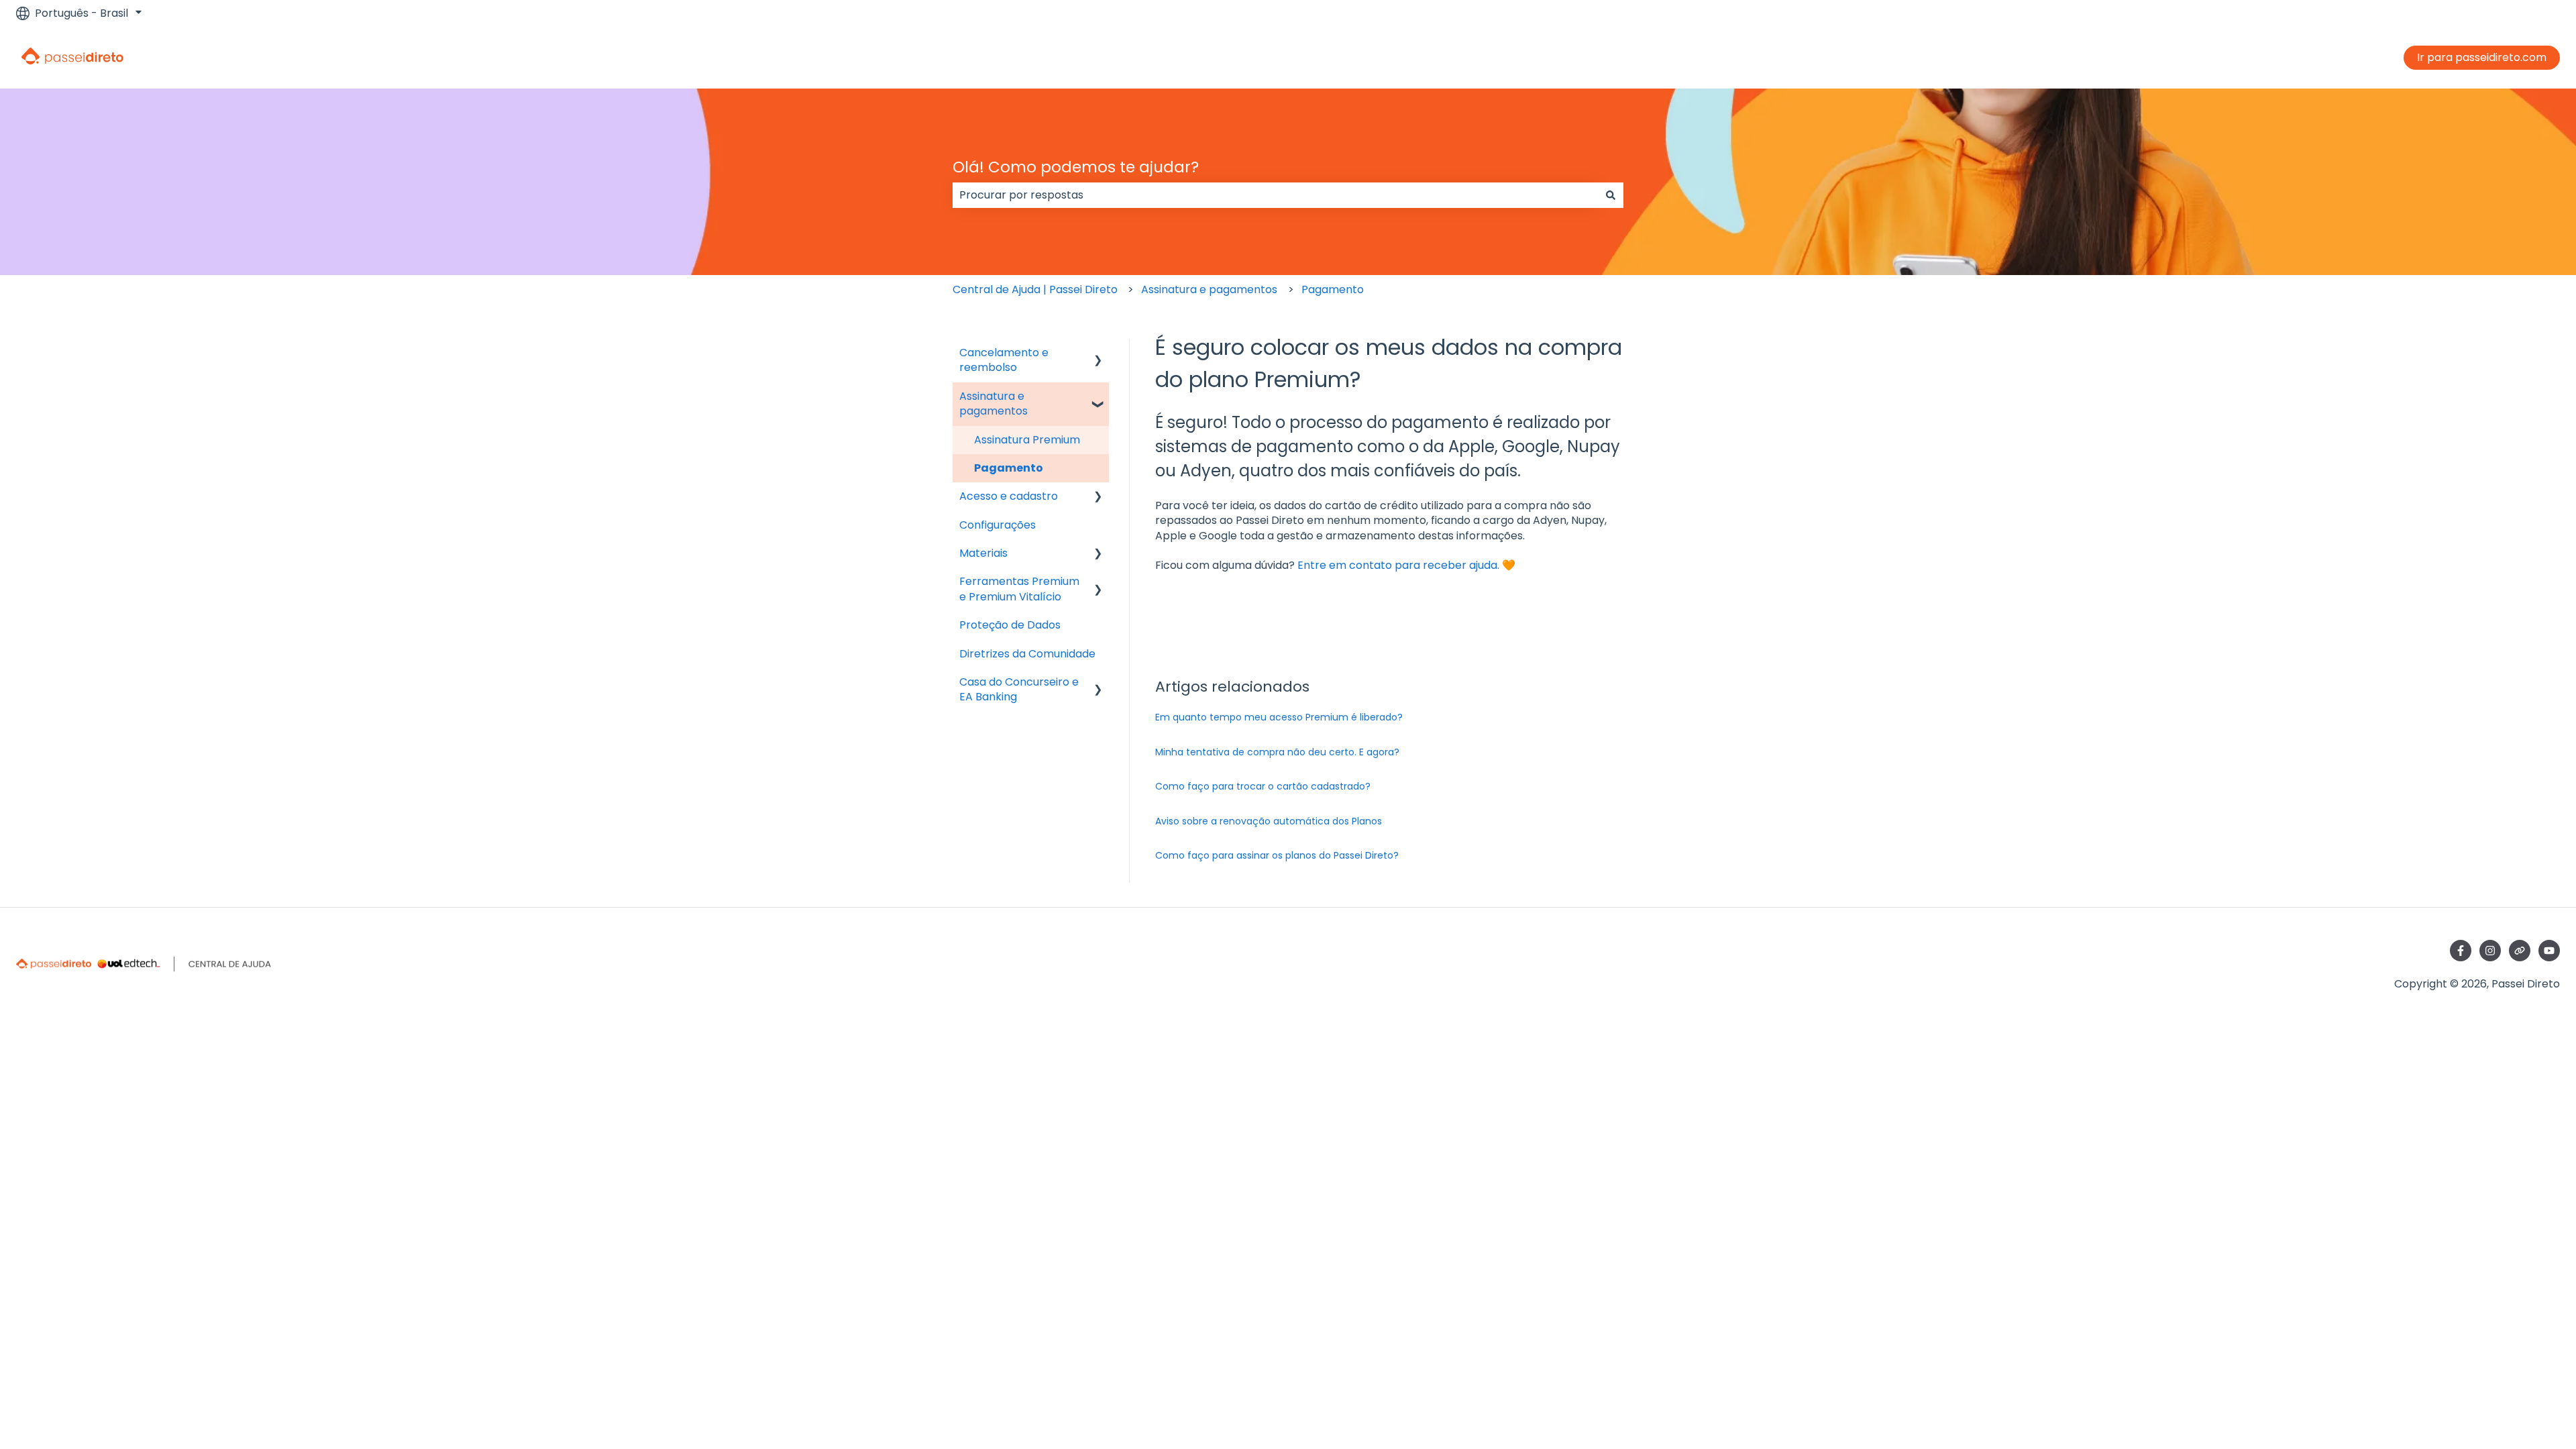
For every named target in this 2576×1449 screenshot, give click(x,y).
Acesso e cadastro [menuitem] (1009, 496)
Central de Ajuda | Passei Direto (1035, 289)
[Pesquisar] (1611, 195)
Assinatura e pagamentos (1209, 289)
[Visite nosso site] (2520, 951)
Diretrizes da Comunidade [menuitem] (1027, 654)
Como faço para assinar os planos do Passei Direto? (1277, 855)
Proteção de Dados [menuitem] (1010, 625)
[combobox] (1275, 195)
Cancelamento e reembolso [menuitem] (1004, 360)
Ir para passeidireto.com (2482, 57)
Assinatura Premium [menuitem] (1027, 440)
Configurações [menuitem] (998, 525)
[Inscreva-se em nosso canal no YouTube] (2549, 951)
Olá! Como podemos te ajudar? (1076, 167)
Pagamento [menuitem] (1009, 468)
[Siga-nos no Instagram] (2490, 951)
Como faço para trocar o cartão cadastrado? (1263, 786)
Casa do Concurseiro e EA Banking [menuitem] (1019, 689)
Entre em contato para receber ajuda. (1398, 565)
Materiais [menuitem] (983, 553)
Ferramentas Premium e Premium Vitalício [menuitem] (1019, 589)
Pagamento (1333, 289)
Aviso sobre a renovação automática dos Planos (1269, 821)
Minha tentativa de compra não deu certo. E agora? (1279, 752)
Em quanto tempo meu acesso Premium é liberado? (1279, 717)
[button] (1098, 354)
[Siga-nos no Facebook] (2461, 951)
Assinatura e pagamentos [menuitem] (994, 404)
